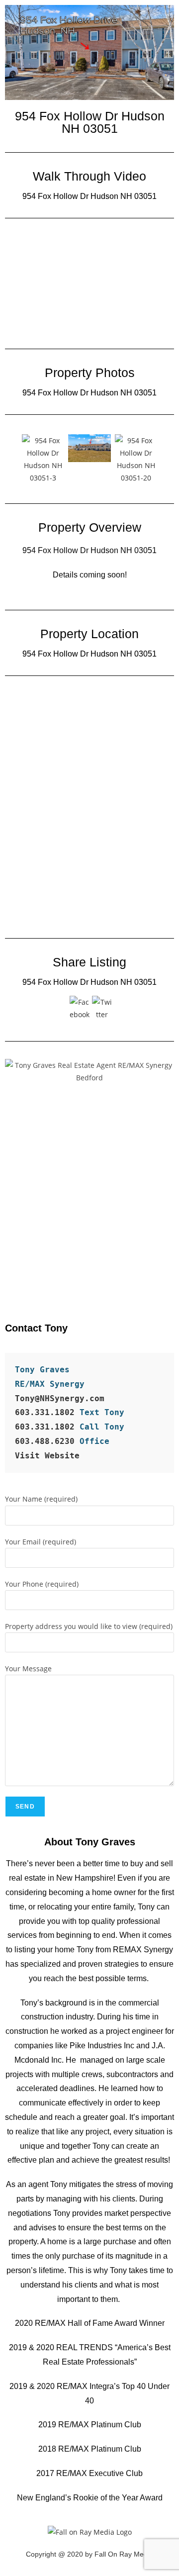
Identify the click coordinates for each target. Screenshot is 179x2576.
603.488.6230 (47, 1441)
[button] (10, 459)
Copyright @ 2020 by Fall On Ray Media (89, 2554)
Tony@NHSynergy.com (60, 1398)
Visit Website (47, 1456)
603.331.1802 (45, 1412)
